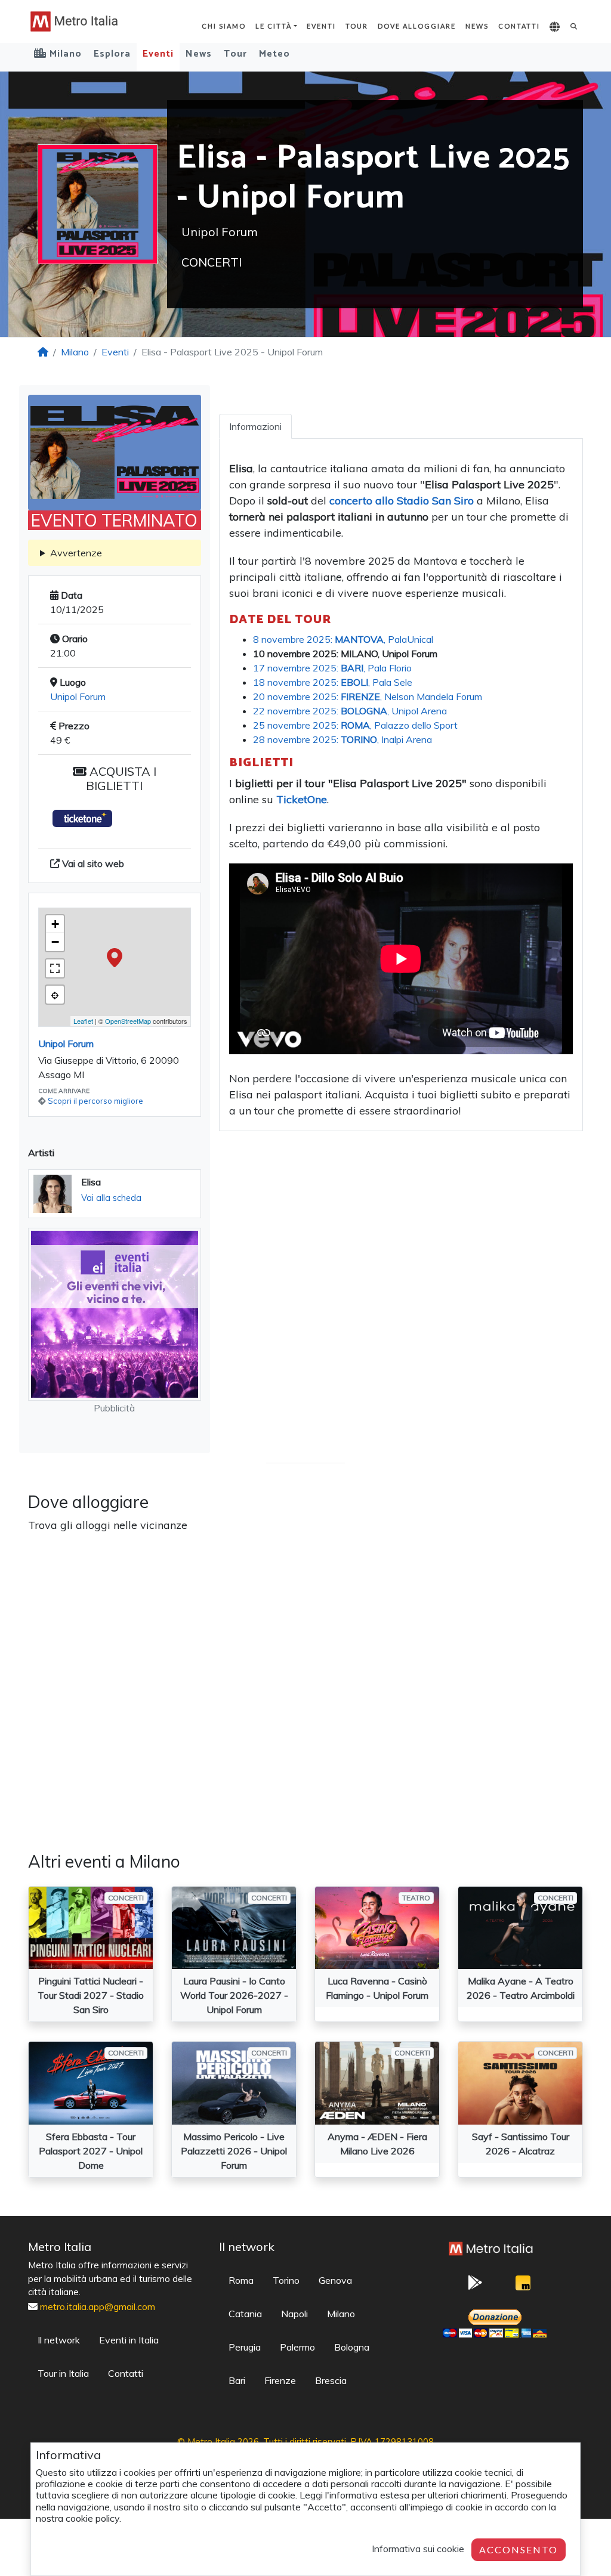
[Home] (43, 352)
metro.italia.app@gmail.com (98, 2306)
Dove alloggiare (417, 26)
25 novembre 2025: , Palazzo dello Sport (355, 725)
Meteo (274, 54)
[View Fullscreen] (55, 968)
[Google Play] (476, 2286)
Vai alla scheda (111, 1198)
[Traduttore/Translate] (555, 27)
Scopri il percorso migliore (95, 1101)
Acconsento (519, 2549)
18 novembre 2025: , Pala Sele (333, 682)
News (477, 26)
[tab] (255, 426)
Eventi (321, 26)
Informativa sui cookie (418, 2549)
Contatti (519, 26)
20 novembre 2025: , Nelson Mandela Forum (368, 696)
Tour (357, 26)
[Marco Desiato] (523, 2286)
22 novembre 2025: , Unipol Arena (350, 711)
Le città (274, 26)
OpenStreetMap (128, 1021)
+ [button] (55, 924)
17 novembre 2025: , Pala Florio (332, 668)
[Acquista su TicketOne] (82, 818)
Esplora (112, 54)
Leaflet (83, 1021)
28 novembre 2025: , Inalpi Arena (342, 739)
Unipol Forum (78, 696)
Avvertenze (76, 553)
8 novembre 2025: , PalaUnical (343, 639)
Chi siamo (224, 26)
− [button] (55, 942)
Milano (75, 352)
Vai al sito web (92, 863)
